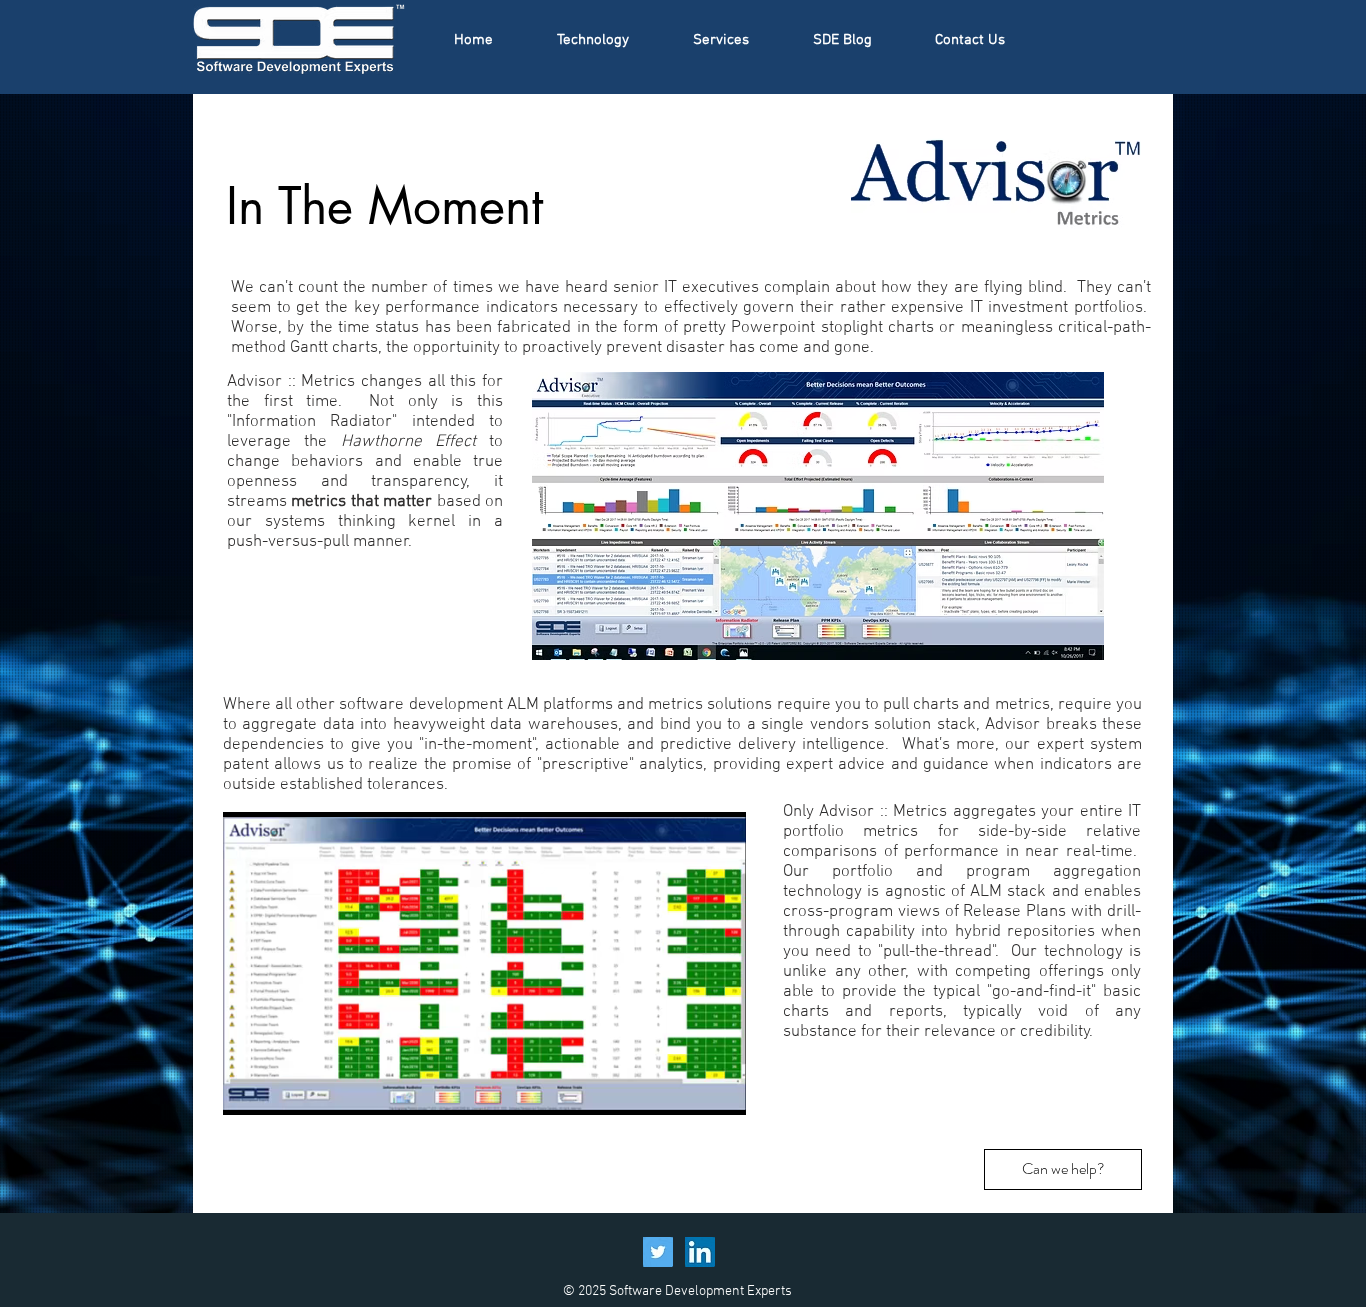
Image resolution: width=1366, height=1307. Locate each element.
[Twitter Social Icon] (658, 1252)
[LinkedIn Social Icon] (700, 1252)
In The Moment (384, 206)
